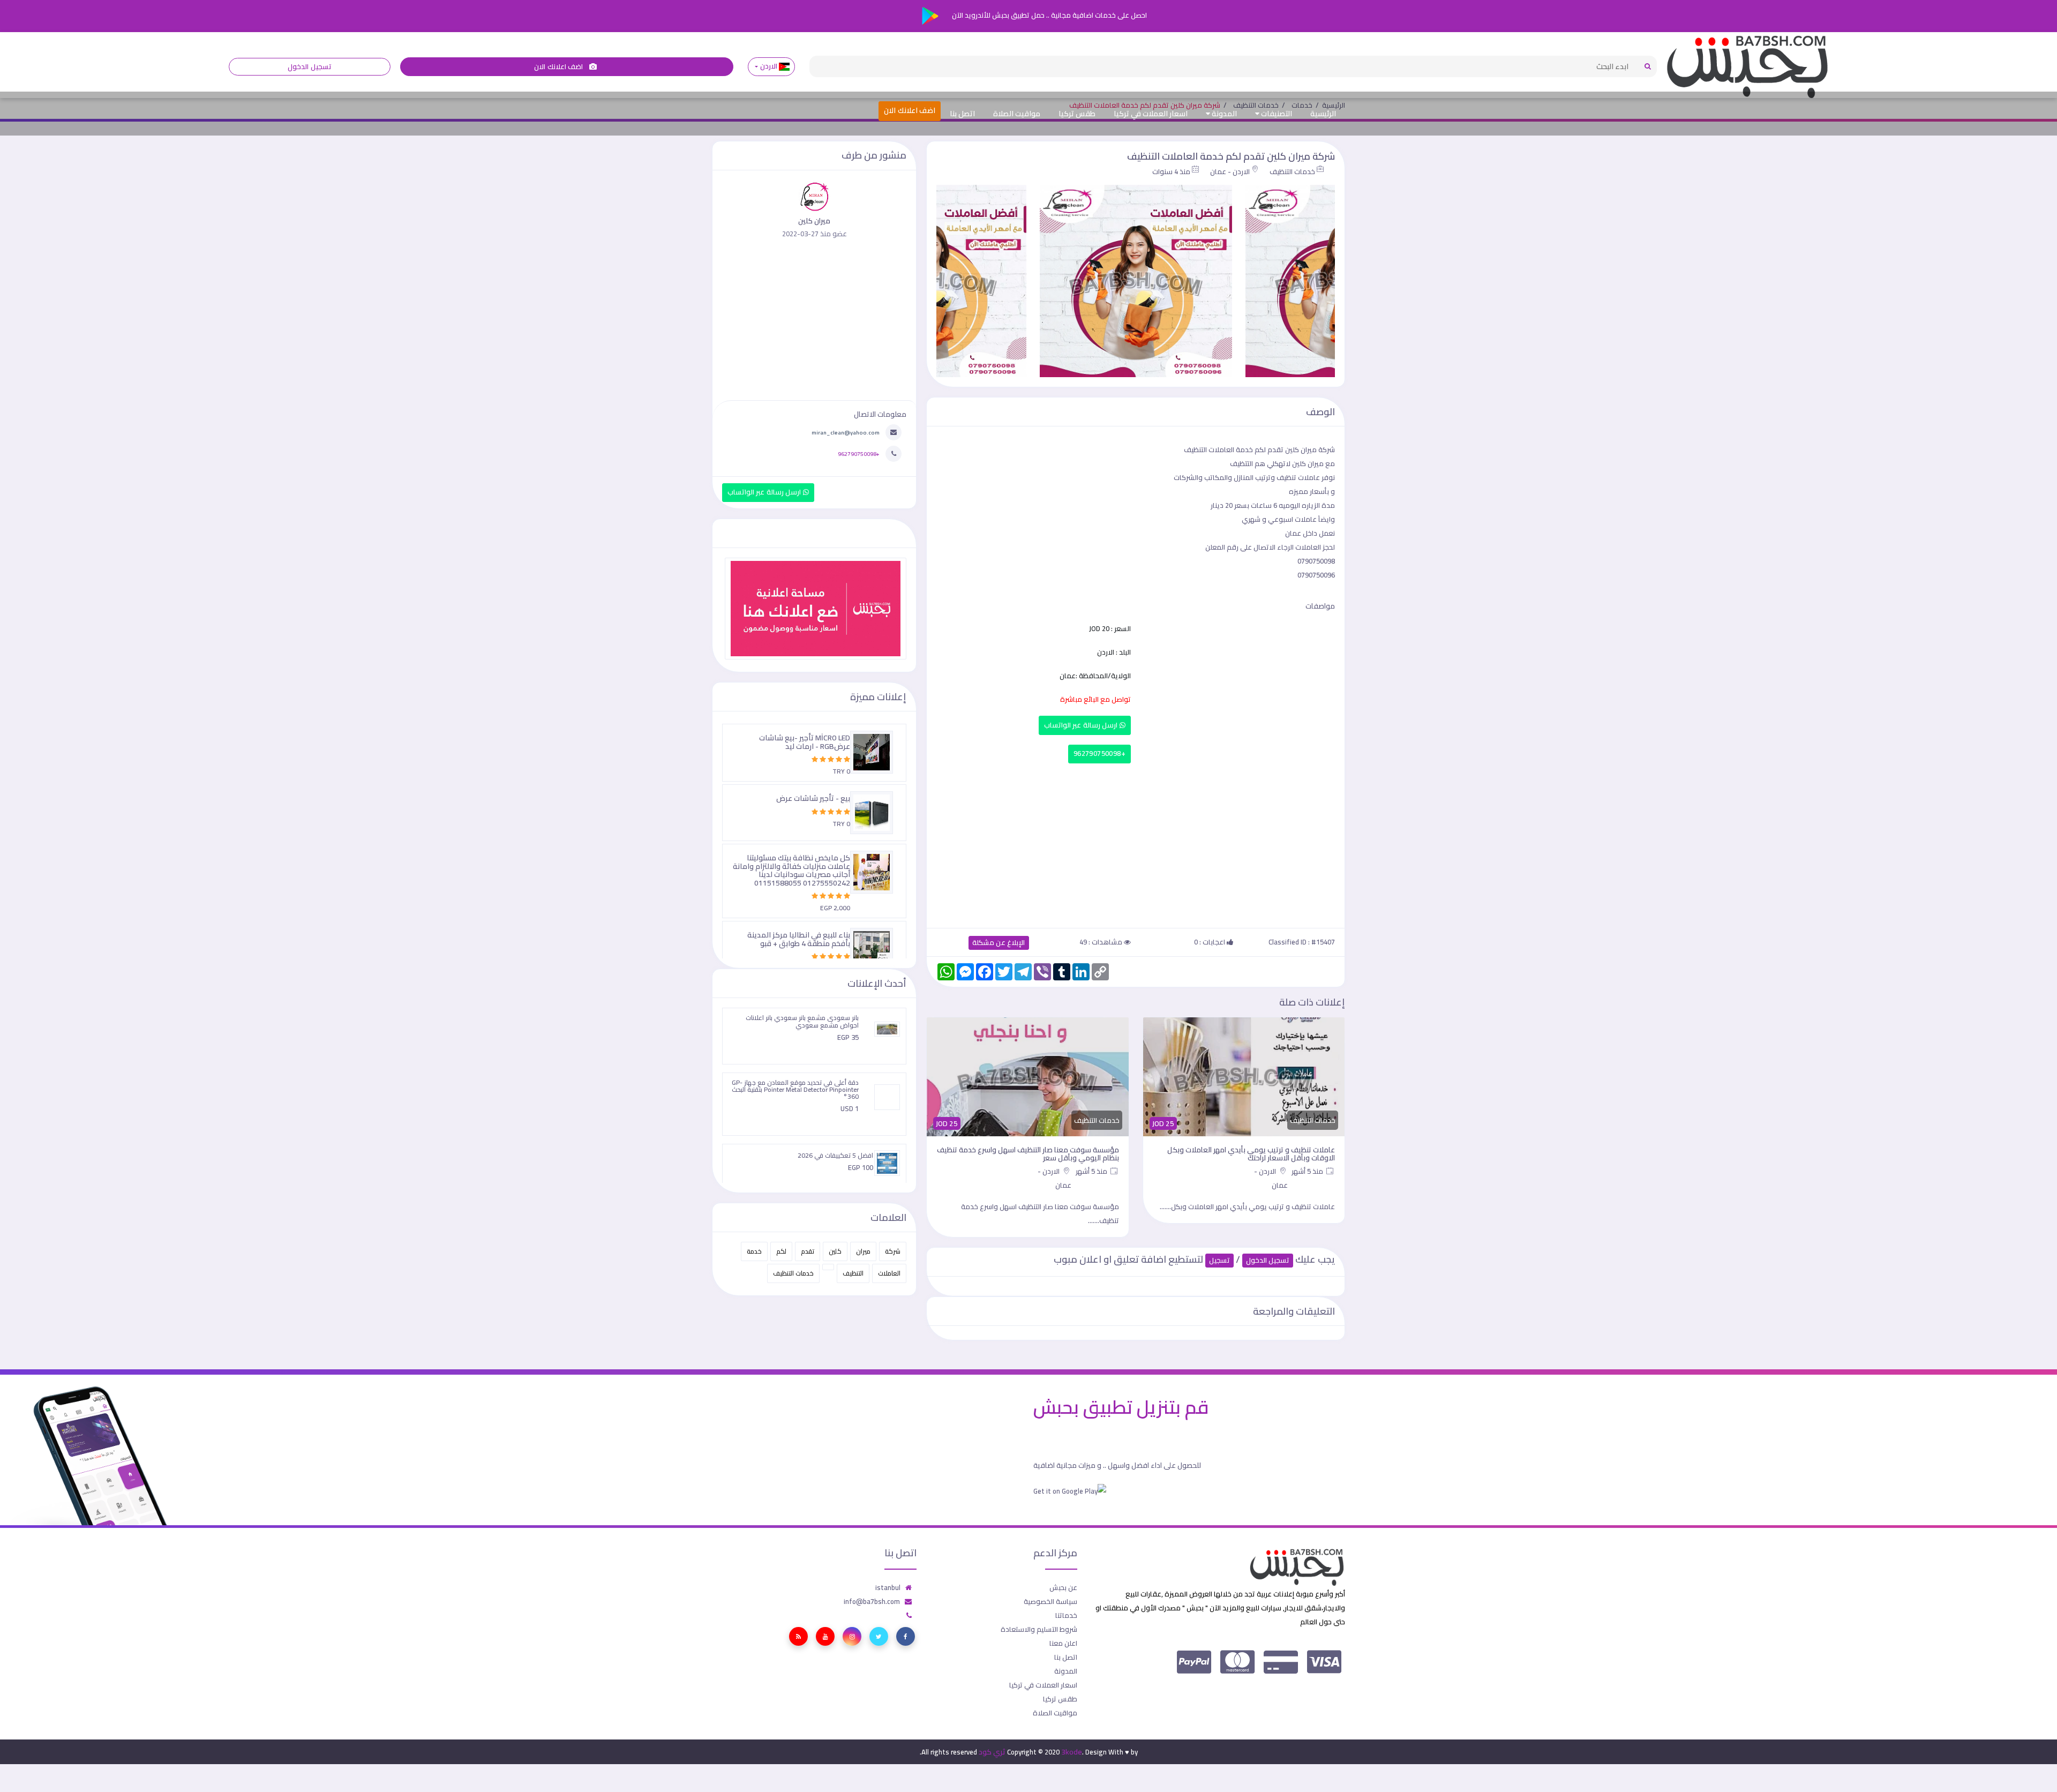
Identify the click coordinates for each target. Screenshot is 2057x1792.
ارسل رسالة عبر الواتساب (1082, 725)
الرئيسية (1323, 114)
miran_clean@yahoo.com (846, 432)
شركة (893, 1251)
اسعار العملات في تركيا (1151, 114)
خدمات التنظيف (1292, 171)
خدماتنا (1066, 1615)
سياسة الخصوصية (1050, 1601)
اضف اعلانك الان (559, 67)
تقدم (808, 1251)
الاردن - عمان (1230, 171)
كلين (835, 1251)
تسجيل (1219, 1260)
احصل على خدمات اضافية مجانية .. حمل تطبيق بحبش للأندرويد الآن (1049, 15)
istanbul (888, 1587)
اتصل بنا (962, 114)
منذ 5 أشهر (1309, 1171)
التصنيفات (1276, 114)
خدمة (754, 1251)
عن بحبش (1063, 1587)
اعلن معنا (1063, 1643)
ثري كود (992, 1752)
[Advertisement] (1136, 843)
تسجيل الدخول (309, 67)
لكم (781, 1251)
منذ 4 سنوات (1171, 171)
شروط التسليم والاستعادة (1039, 1629)
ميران (863, 1251)
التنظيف (853, 1273)
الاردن (768, 66)
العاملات (889, 1273)
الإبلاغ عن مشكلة (999, 943)
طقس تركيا (1077, 114)
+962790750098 (1099, 753)
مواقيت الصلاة (1017, 114)
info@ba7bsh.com (872, 1601)
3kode (1072, 1752)
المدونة (1223, 114)
